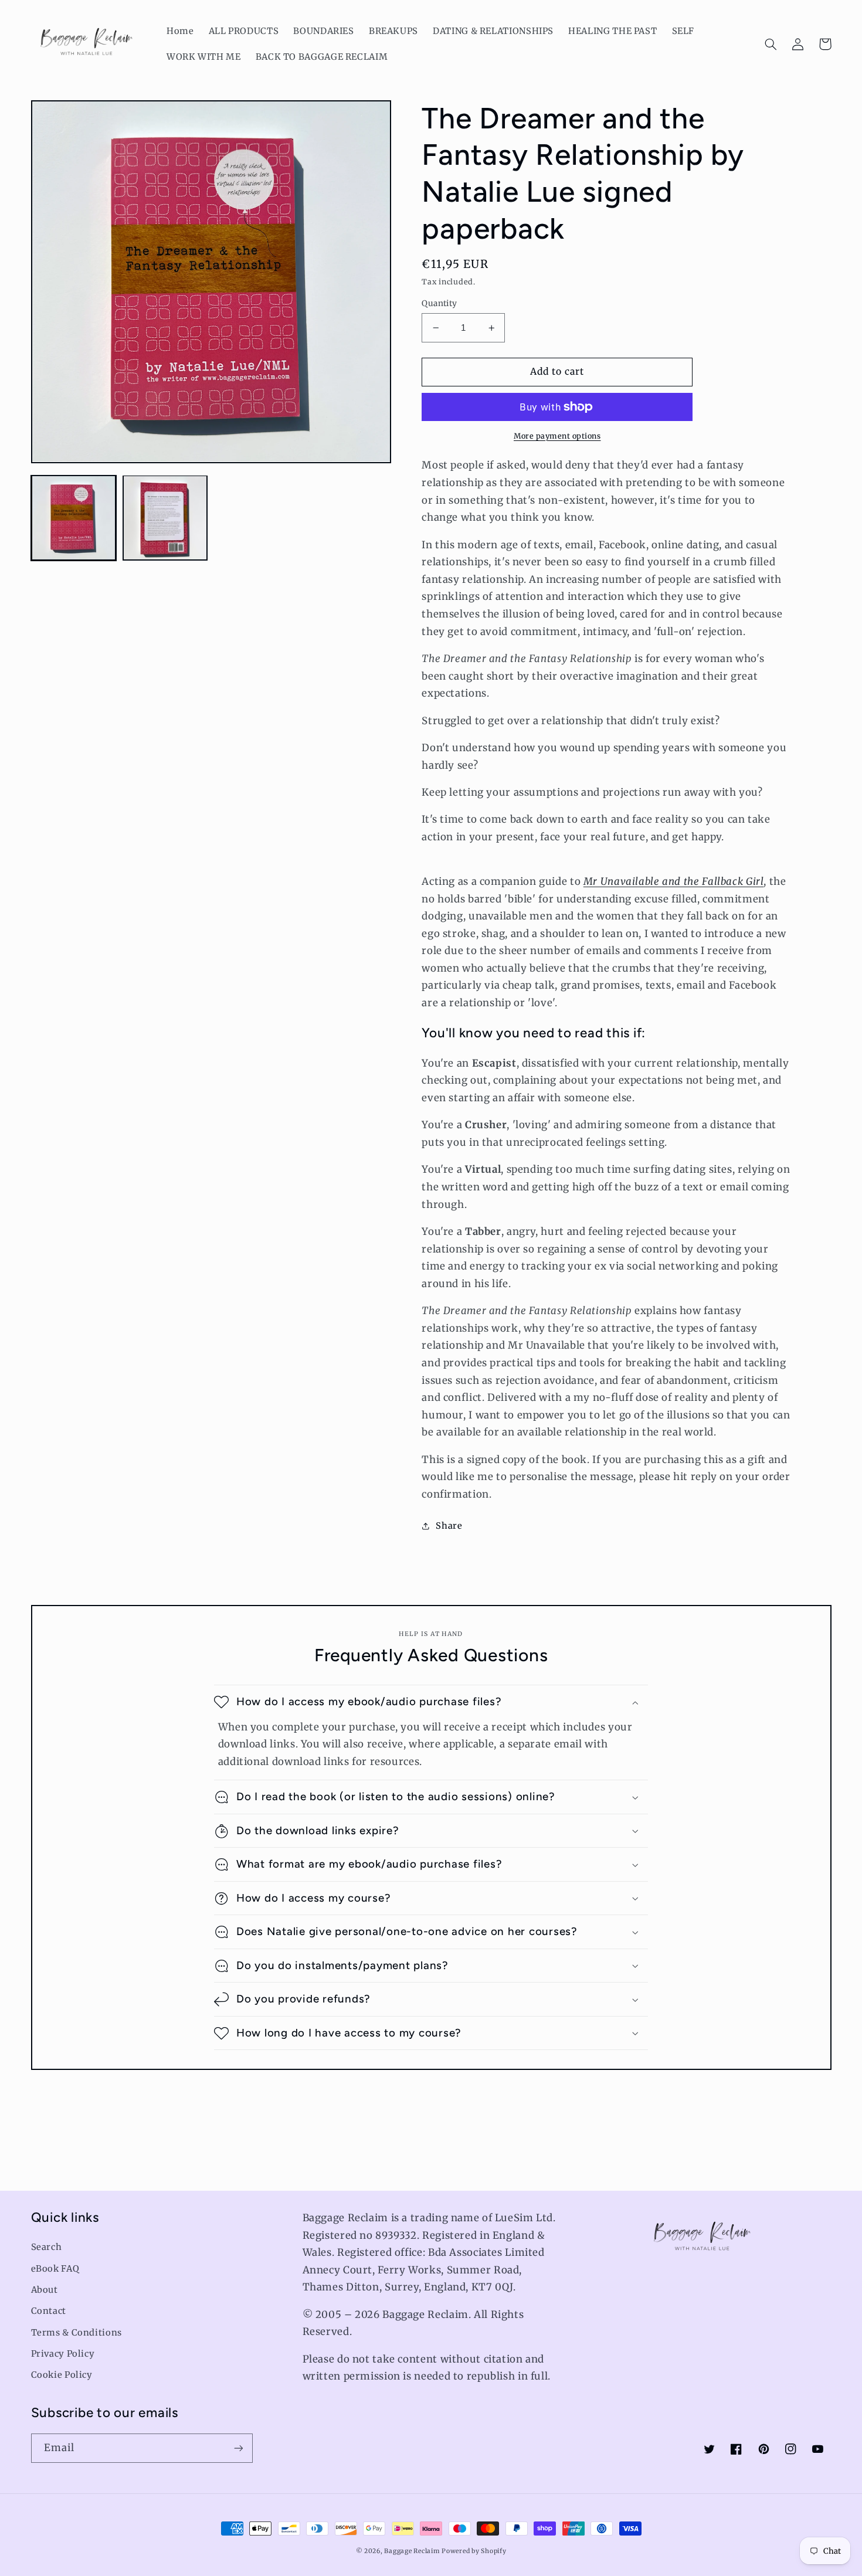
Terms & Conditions (77, 2333)
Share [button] (449, 1526)
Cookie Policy (62, 2375)
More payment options (557, 436)
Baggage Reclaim (412, 2551)
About (45, 2290)
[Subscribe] (238, 2448)
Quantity (439, 303)
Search (47, 2247)
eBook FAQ (55, 2269)
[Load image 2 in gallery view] (165, 518)
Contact (49, 2311)
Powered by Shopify (474, 2551)
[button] (771, 44)
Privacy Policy (63, 2354)
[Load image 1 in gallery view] (74, 518)
